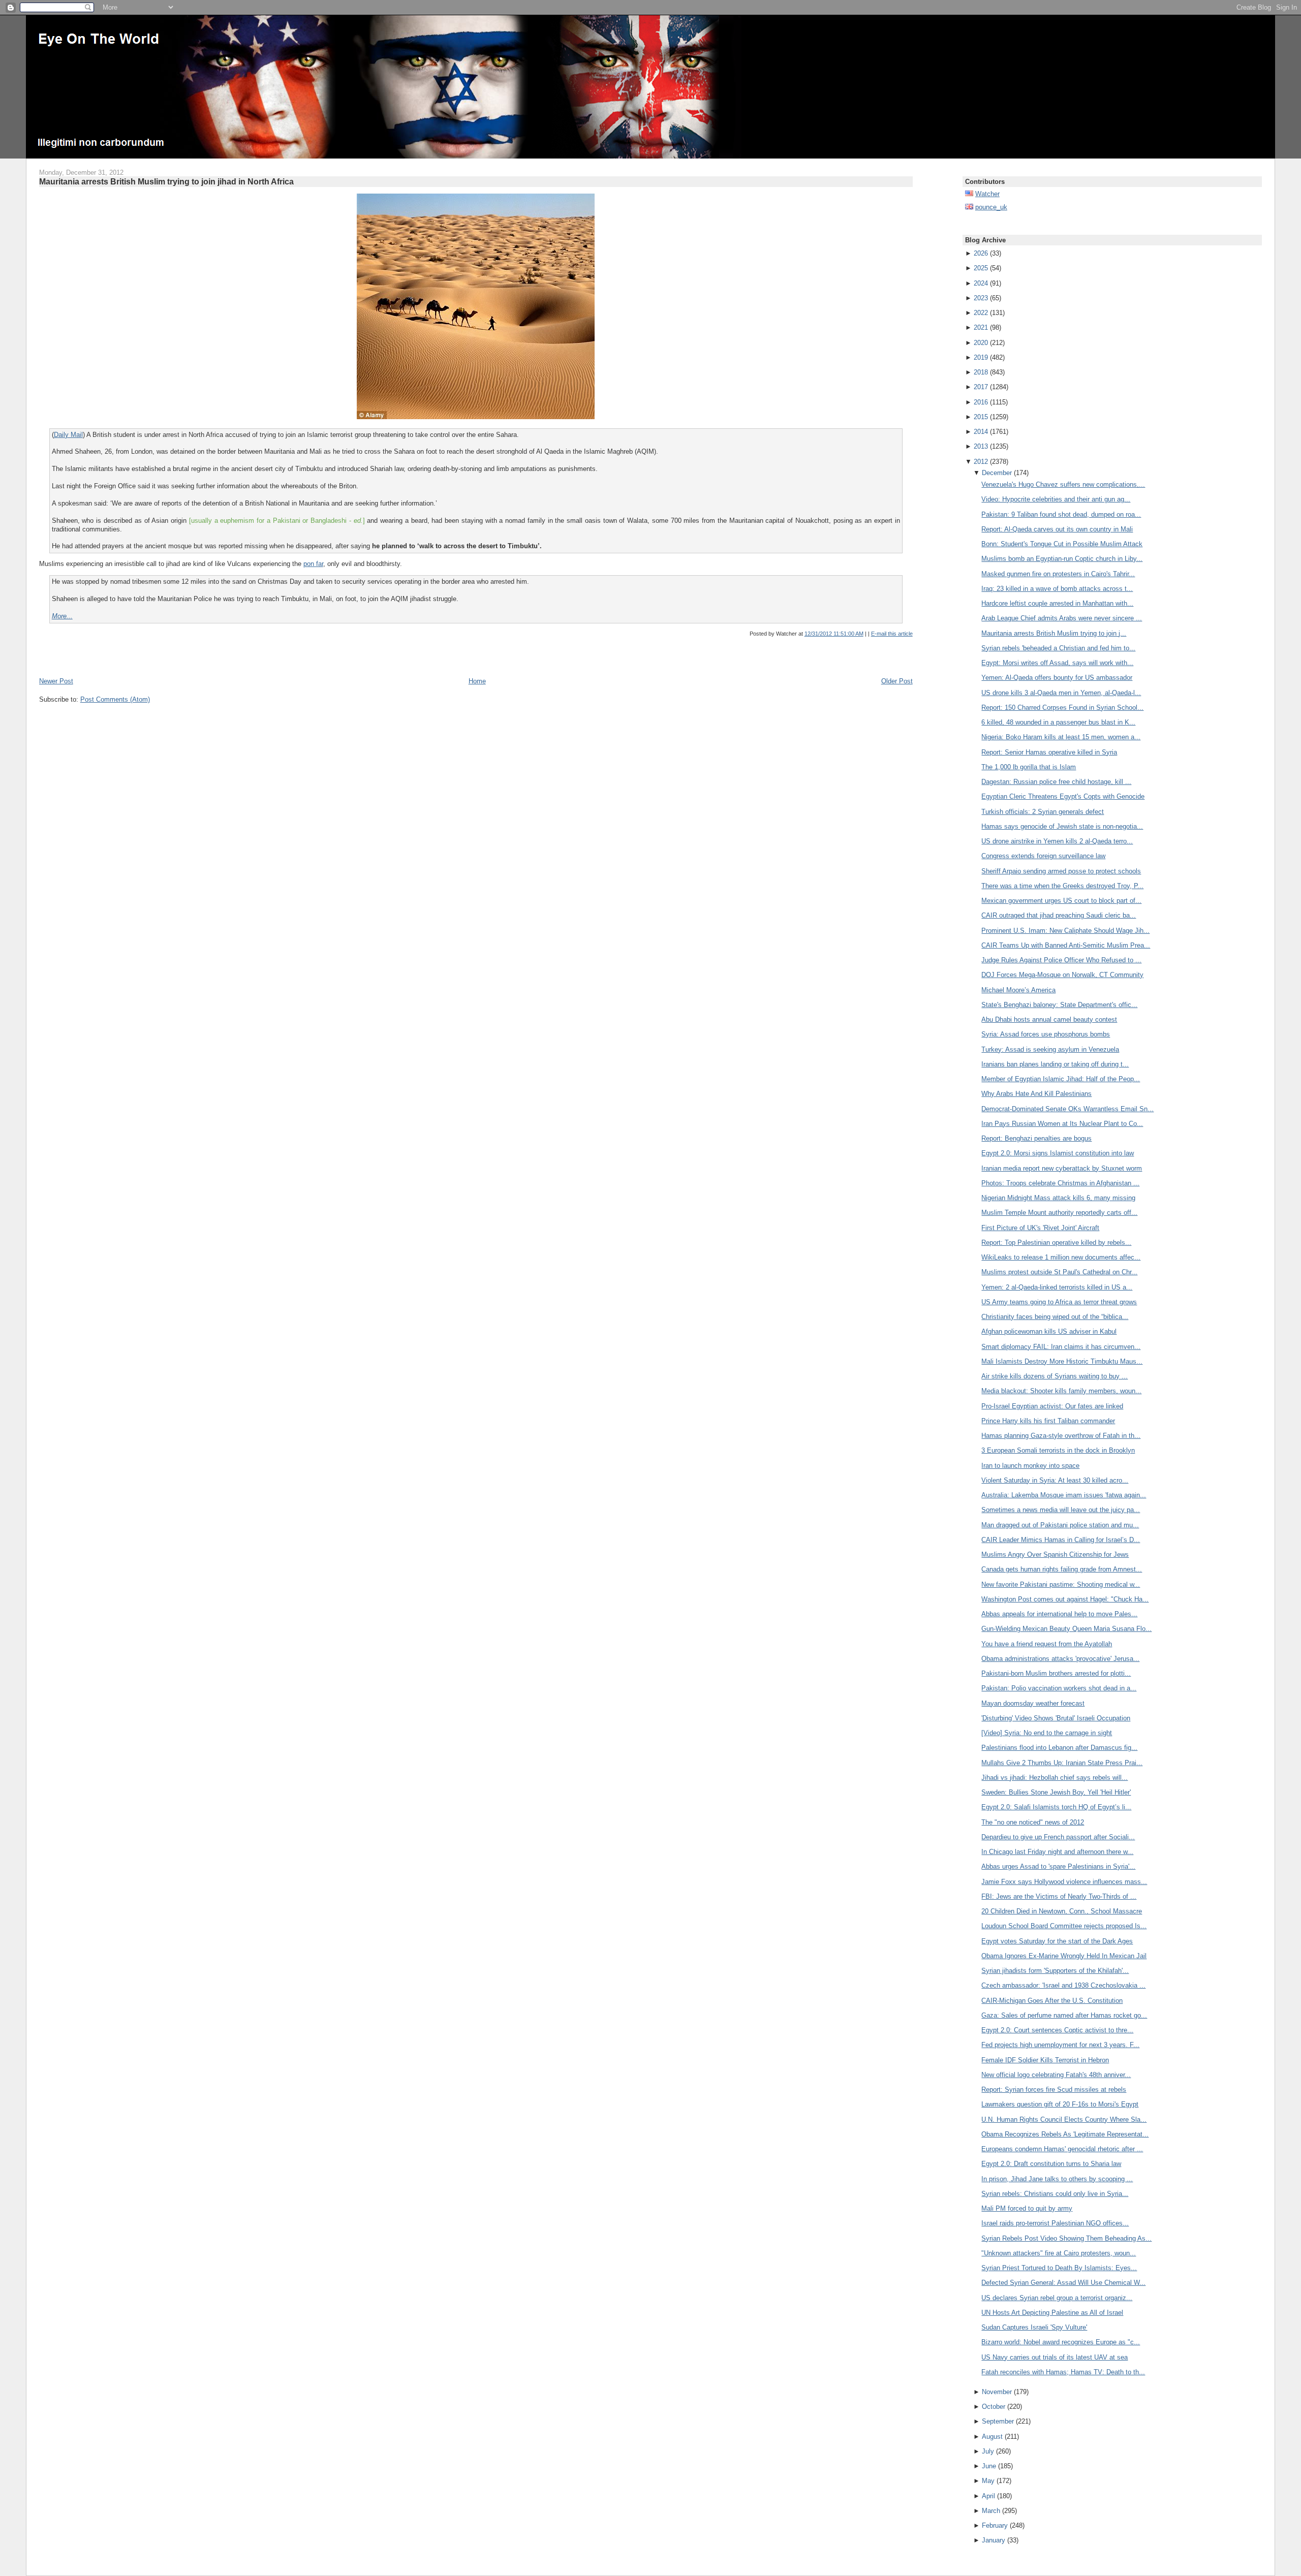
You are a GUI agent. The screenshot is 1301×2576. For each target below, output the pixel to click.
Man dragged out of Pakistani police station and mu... (1060, 1525)
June (989, 2466)
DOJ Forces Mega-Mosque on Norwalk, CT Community (1062, 975)
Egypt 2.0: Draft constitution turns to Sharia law (1051, 2164)
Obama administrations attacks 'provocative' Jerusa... (1060, 1659)
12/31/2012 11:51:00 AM (834, 634)
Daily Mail (68, 435)
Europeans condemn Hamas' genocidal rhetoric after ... (1062, 2149)
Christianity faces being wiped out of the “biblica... (1055, 1317)
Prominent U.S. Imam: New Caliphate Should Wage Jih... (1065, 931)
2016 (981, 402)
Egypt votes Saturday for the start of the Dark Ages (1057, 1941)
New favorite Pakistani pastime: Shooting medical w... (1061, 1584)
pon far (313, 564)
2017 (981, 387)
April (988, 2496)
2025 (981, 268)
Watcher (987, 194)
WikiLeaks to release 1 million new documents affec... (1061, 1257)
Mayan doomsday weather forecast (1033, 1703)
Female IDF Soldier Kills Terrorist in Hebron (1045, 2060)
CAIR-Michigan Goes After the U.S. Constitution (1052, 2001)
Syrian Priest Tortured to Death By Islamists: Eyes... (1059, 2268)
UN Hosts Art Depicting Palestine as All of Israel (1052, 2313)
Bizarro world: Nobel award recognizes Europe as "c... (1061, 2342)
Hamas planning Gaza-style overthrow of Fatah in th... (1061, 1436)
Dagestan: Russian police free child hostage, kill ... (1056, 782)
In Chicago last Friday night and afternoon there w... (1057, 1852)
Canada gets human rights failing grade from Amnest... (1062, 1569)
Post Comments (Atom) (115, 699)
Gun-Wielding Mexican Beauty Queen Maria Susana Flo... (1066, 1629)
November (997, 2392)
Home (477, 681)
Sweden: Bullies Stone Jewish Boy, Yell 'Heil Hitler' (1056, 1792)
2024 (981, 283)
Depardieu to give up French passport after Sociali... (1058, 1837)
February (995, 2525)
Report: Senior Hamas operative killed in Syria (1049, 752)
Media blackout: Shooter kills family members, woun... (1061, 1391)
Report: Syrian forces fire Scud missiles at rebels (1054, 2090)
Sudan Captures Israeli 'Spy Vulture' (1034, 2327)
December (997, 473)
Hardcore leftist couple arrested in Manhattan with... (1057, 603)
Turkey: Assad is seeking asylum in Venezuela (1050, 1049)
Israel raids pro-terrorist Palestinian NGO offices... (1055, 2223)
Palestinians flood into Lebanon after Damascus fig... (1059, 1748)
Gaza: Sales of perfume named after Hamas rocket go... (1064, 2015)
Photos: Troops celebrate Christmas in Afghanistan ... (1060, 1183)
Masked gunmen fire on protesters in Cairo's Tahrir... (1058, 574)
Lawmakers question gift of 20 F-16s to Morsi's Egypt (1060, 2104)
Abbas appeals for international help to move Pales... (1059, 1614)
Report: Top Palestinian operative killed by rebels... (1056, 1243)
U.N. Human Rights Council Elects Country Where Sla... (1064, 2119)
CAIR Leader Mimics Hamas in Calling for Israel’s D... (1061, 1540)
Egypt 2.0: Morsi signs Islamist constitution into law (1058, 1153)
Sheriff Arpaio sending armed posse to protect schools (1061, 871)
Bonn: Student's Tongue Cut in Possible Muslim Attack (1062, 544)
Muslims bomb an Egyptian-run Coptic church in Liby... (1062, 559)
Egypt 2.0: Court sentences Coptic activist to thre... (1057, 2030)
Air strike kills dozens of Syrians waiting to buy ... (1055, 1376)
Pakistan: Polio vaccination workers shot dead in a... (1059, 1688)
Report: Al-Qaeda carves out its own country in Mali (1057, 529)
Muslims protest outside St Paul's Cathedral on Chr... (1059, 1272)
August (992, 2437)
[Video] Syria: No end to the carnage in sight (1047, 1733)
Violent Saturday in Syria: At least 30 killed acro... (1055, 1480)
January (994, 2540)
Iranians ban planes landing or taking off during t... (1055, 1064)
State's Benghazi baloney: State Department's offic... (1059, 1005)
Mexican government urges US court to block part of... (1061, 901)
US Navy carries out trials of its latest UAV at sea (1055, 2357)
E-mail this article (892, 634)
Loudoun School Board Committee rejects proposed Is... (1064, 1926)
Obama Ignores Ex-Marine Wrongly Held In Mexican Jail (1064, 1956)
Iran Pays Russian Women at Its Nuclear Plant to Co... (1062, 1124)
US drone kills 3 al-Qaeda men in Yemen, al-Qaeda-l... (1061, 693)
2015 (981, 417)
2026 (981, 253)
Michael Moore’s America (1018, 990)
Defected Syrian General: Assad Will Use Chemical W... (1063, 2283)
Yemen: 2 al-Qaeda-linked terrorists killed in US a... (1057, 1287)
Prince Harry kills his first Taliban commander (1048, 1421)
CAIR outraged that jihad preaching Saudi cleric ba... (1059, 915)
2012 (981, 462)
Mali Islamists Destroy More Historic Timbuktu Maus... (1062, 1361)
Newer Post (56, 681)
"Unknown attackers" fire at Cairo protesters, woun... (1059, 2253)
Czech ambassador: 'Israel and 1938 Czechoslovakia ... (1063, 1985)
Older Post (897, 681)
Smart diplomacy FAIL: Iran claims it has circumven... (1061, 1347)
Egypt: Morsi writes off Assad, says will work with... (1057, 663)
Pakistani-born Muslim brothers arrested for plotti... (1056, 1673)
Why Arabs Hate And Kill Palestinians (1036, 1094)
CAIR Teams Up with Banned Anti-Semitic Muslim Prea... (1066, 945)
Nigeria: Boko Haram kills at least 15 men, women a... (1061, 737)
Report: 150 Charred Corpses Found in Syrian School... (1062, 708)
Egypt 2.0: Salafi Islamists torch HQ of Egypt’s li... (1056, 1807)
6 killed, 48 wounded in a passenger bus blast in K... (1058, 722)
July (988, 2451)
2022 (981, 313)
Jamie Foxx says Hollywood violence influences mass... (1064, 1882)
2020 (981, 343)
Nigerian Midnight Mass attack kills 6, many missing (1058, 1198)
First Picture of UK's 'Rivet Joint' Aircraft (1040, 1228)
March (991, 2511)
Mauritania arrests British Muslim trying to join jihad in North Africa (166, 181)
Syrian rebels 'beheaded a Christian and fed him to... (1058, 648)
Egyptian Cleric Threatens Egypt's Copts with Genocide (1063, 796)
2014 (981, 432)
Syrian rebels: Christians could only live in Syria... (1055, 2194)
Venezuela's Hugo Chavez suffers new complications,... (1063, 484)
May (988, 2481)
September (998, 2421)
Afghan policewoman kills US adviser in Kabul (1049, 1331)
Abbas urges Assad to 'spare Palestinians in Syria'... (1058, 1866)
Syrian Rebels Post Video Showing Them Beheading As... (1066, 2238)
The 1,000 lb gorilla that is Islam (1029, 767)
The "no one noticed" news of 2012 (1033, 1822)
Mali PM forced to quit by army (1027, 2208)
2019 (981, 357)
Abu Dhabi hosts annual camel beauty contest (1049, 1019)
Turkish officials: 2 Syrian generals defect (1043, 812)
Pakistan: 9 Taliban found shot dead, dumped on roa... (1061, 514)
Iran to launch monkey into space (1030, 1466)
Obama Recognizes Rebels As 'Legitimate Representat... (1065, 2134)
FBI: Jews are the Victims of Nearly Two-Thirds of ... (1059, 1896)
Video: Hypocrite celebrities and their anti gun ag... (1056, 499)
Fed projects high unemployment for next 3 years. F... (1060, 2045)
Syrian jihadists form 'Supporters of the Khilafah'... (1055, 1971)
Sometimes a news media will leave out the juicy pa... (1061, 1510)
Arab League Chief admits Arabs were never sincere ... (1062, 618)
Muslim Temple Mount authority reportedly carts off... (1059, 1213)
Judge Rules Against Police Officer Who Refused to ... (1061, 960)
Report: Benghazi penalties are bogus (1036, 1138)
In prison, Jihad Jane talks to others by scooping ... (1057, 2179)
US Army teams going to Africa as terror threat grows (1059, 1302)
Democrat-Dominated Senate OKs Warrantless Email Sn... (1067, 1109)
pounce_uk (991, 207)
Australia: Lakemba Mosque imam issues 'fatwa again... (1064, 1495)
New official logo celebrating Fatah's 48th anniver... (1056, 2075)
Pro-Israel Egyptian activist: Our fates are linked (1052, 1406)
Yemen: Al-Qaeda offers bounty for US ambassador (1057, 678)
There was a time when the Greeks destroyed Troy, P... (1062, 886)
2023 (981, 298)
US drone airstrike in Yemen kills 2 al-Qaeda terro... (1057, 841)
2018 (981, 372)
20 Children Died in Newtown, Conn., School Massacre (1062, 1911)
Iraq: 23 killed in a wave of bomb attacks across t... (1057, 589)
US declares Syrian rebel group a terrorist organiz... (1057, 2298)
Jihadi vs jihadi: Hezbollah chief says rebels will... (1055, 1778)
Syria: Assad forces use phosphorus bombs (1046, 1034)
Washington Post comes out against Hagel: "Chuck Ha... (1065, 1599)
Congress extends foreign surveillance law (1043, 856)
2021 (981, 327)
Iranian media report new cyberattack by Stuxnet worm (1062, 1168)
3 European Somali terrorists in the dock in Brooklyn (1058, 1450)
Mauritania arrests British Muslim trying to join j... (1054, 633)
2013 (981, 446)
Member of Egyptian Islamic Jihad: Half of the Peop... (1061, 1079)
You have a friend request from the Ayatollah (1047, 1644)
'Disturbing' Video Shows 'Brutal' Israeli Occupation (1056, 1718)
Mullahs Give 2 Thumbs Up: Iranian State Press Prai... (1062, 1763)
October (994, 2407)
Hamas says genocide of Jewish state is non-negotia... (1062, 826)
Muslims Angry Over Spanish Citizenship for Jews (1055, 1554)
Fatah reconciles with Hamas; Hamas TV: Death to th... (1063, 2372)
